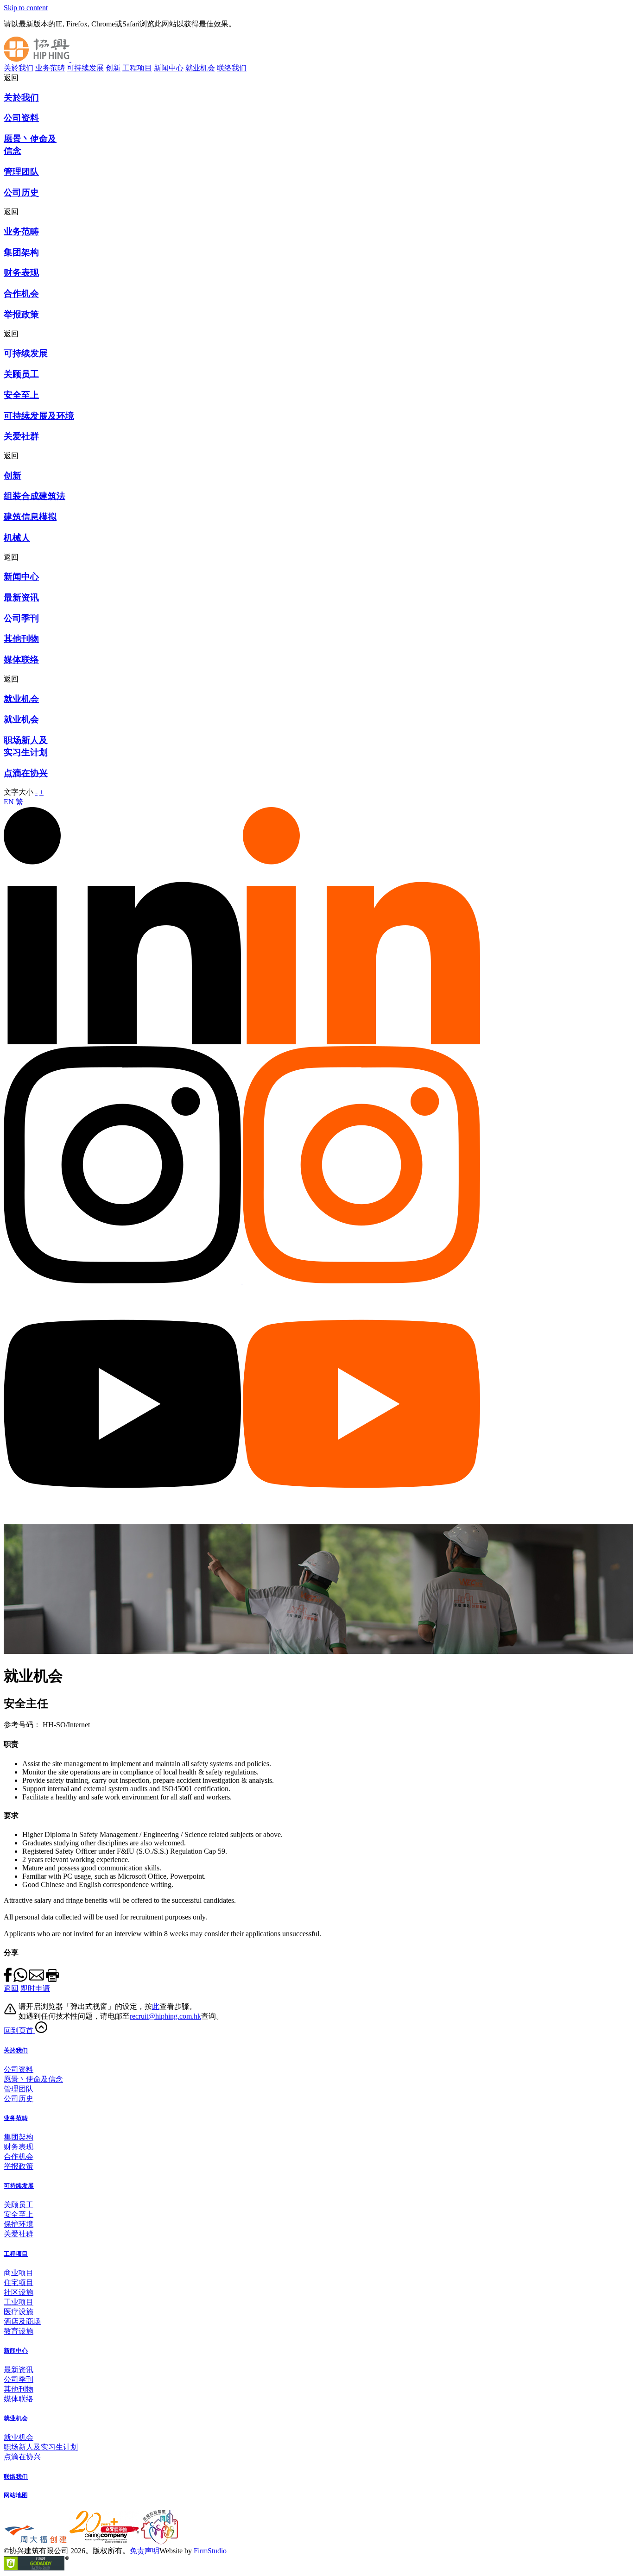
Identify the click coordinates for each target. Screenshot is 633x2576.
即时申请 (35, 1988)
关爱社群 (19, 2234)
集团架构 (19, 2137)
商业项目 (19, 2273)
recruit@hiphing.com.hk (165, 2016)
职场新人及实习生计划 (41, 2447)
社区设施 (19, 2292)
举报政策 (19, 2166)
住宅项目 (19, 2282)
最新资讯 (19, 2370)
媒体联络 (19, 2399)
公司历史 (19, 2099)
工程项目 (137, 68)
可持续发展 (85, 68)
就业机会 (200, 68)
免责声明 (145, 2551)
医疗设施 (19, 2312)
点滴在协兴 (22, 2457)
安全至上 (19, 2214)
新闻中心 (169, 68)
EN (9, 802)
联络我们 (232, 68)
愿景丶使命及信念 (33, 2079)
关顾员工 (19, 2205)
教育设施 (19, 2331)
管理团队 (19, 2089)
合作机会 (19, 2156)
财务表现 (19, 2147)
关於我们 (19, 68)
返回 (11, 1988)
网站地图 (16, 2495)
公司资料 (19, 2069)
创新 (113, 68)
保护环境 (19, 2224)
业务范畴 (50, 68)
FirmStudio (210, 2551)
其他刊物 (19, 2389)
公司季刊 (19, 2379)
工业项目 (19, 2302)
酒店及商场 (22, 2321)
